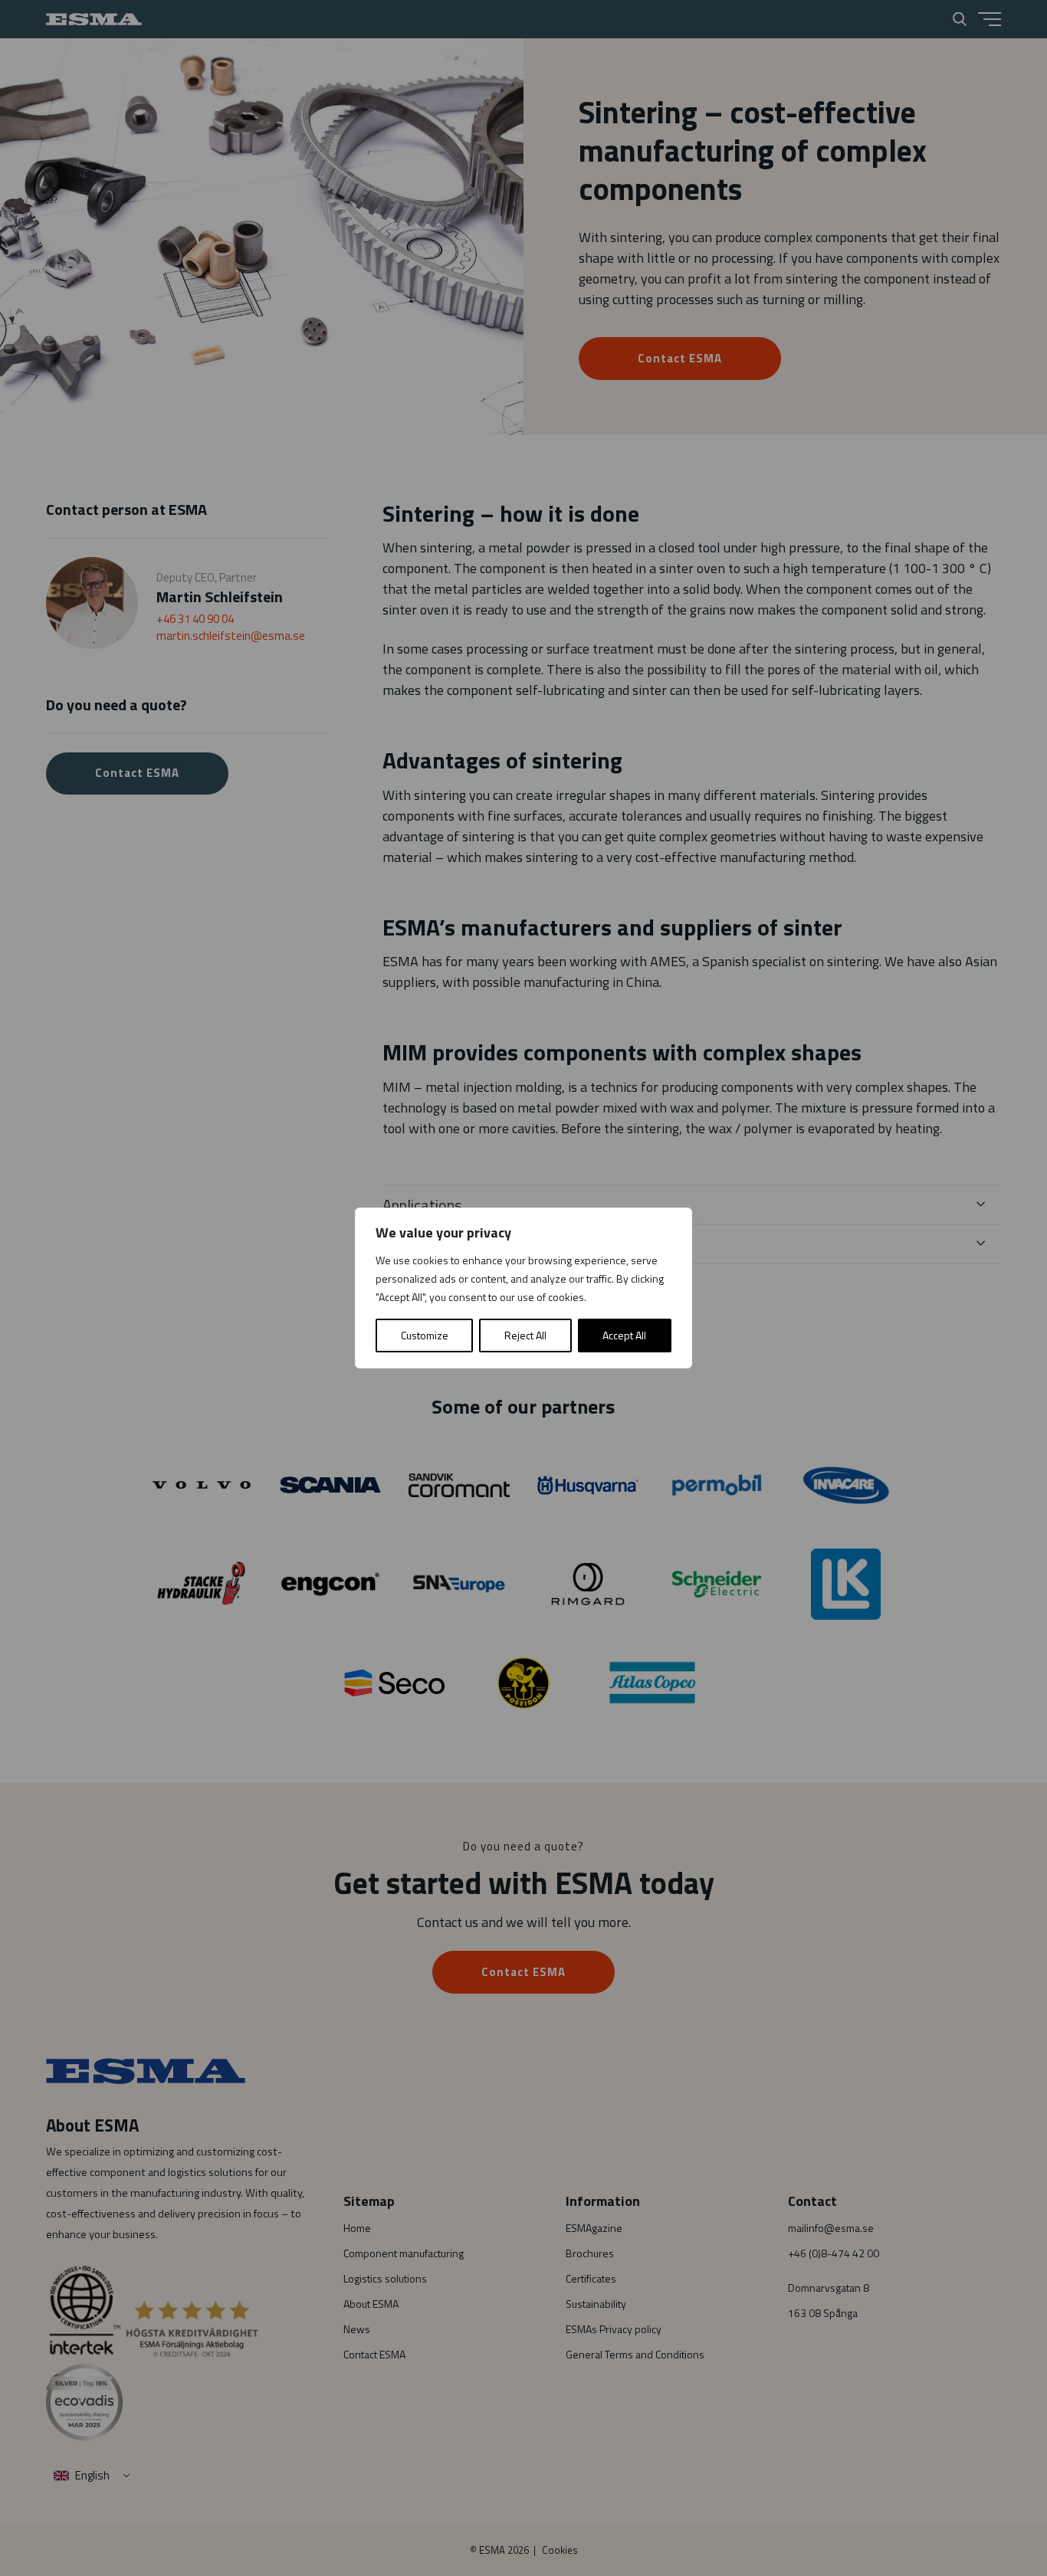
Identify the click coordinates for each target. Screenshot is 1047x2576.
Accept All (624, 1335)
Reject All (525, 1335)
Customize (425, 1335)
